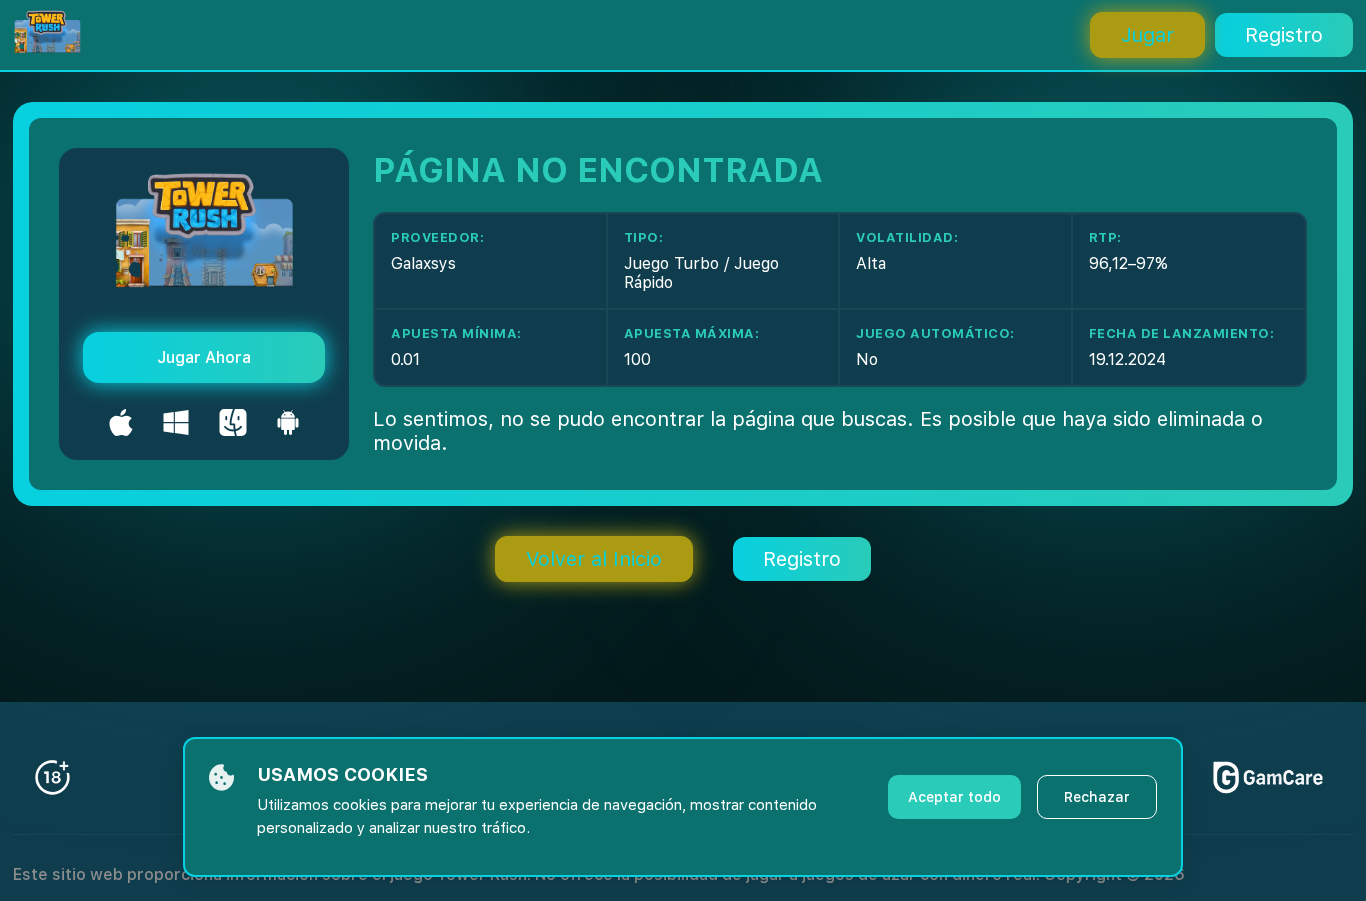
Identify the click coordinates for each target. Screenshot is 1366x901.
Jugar (1147, 35)
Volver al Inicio (594, 559)
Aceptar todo (954, 797)
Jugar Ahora (204, 357)
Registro (1284, 35)
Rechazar (1097, 797)
